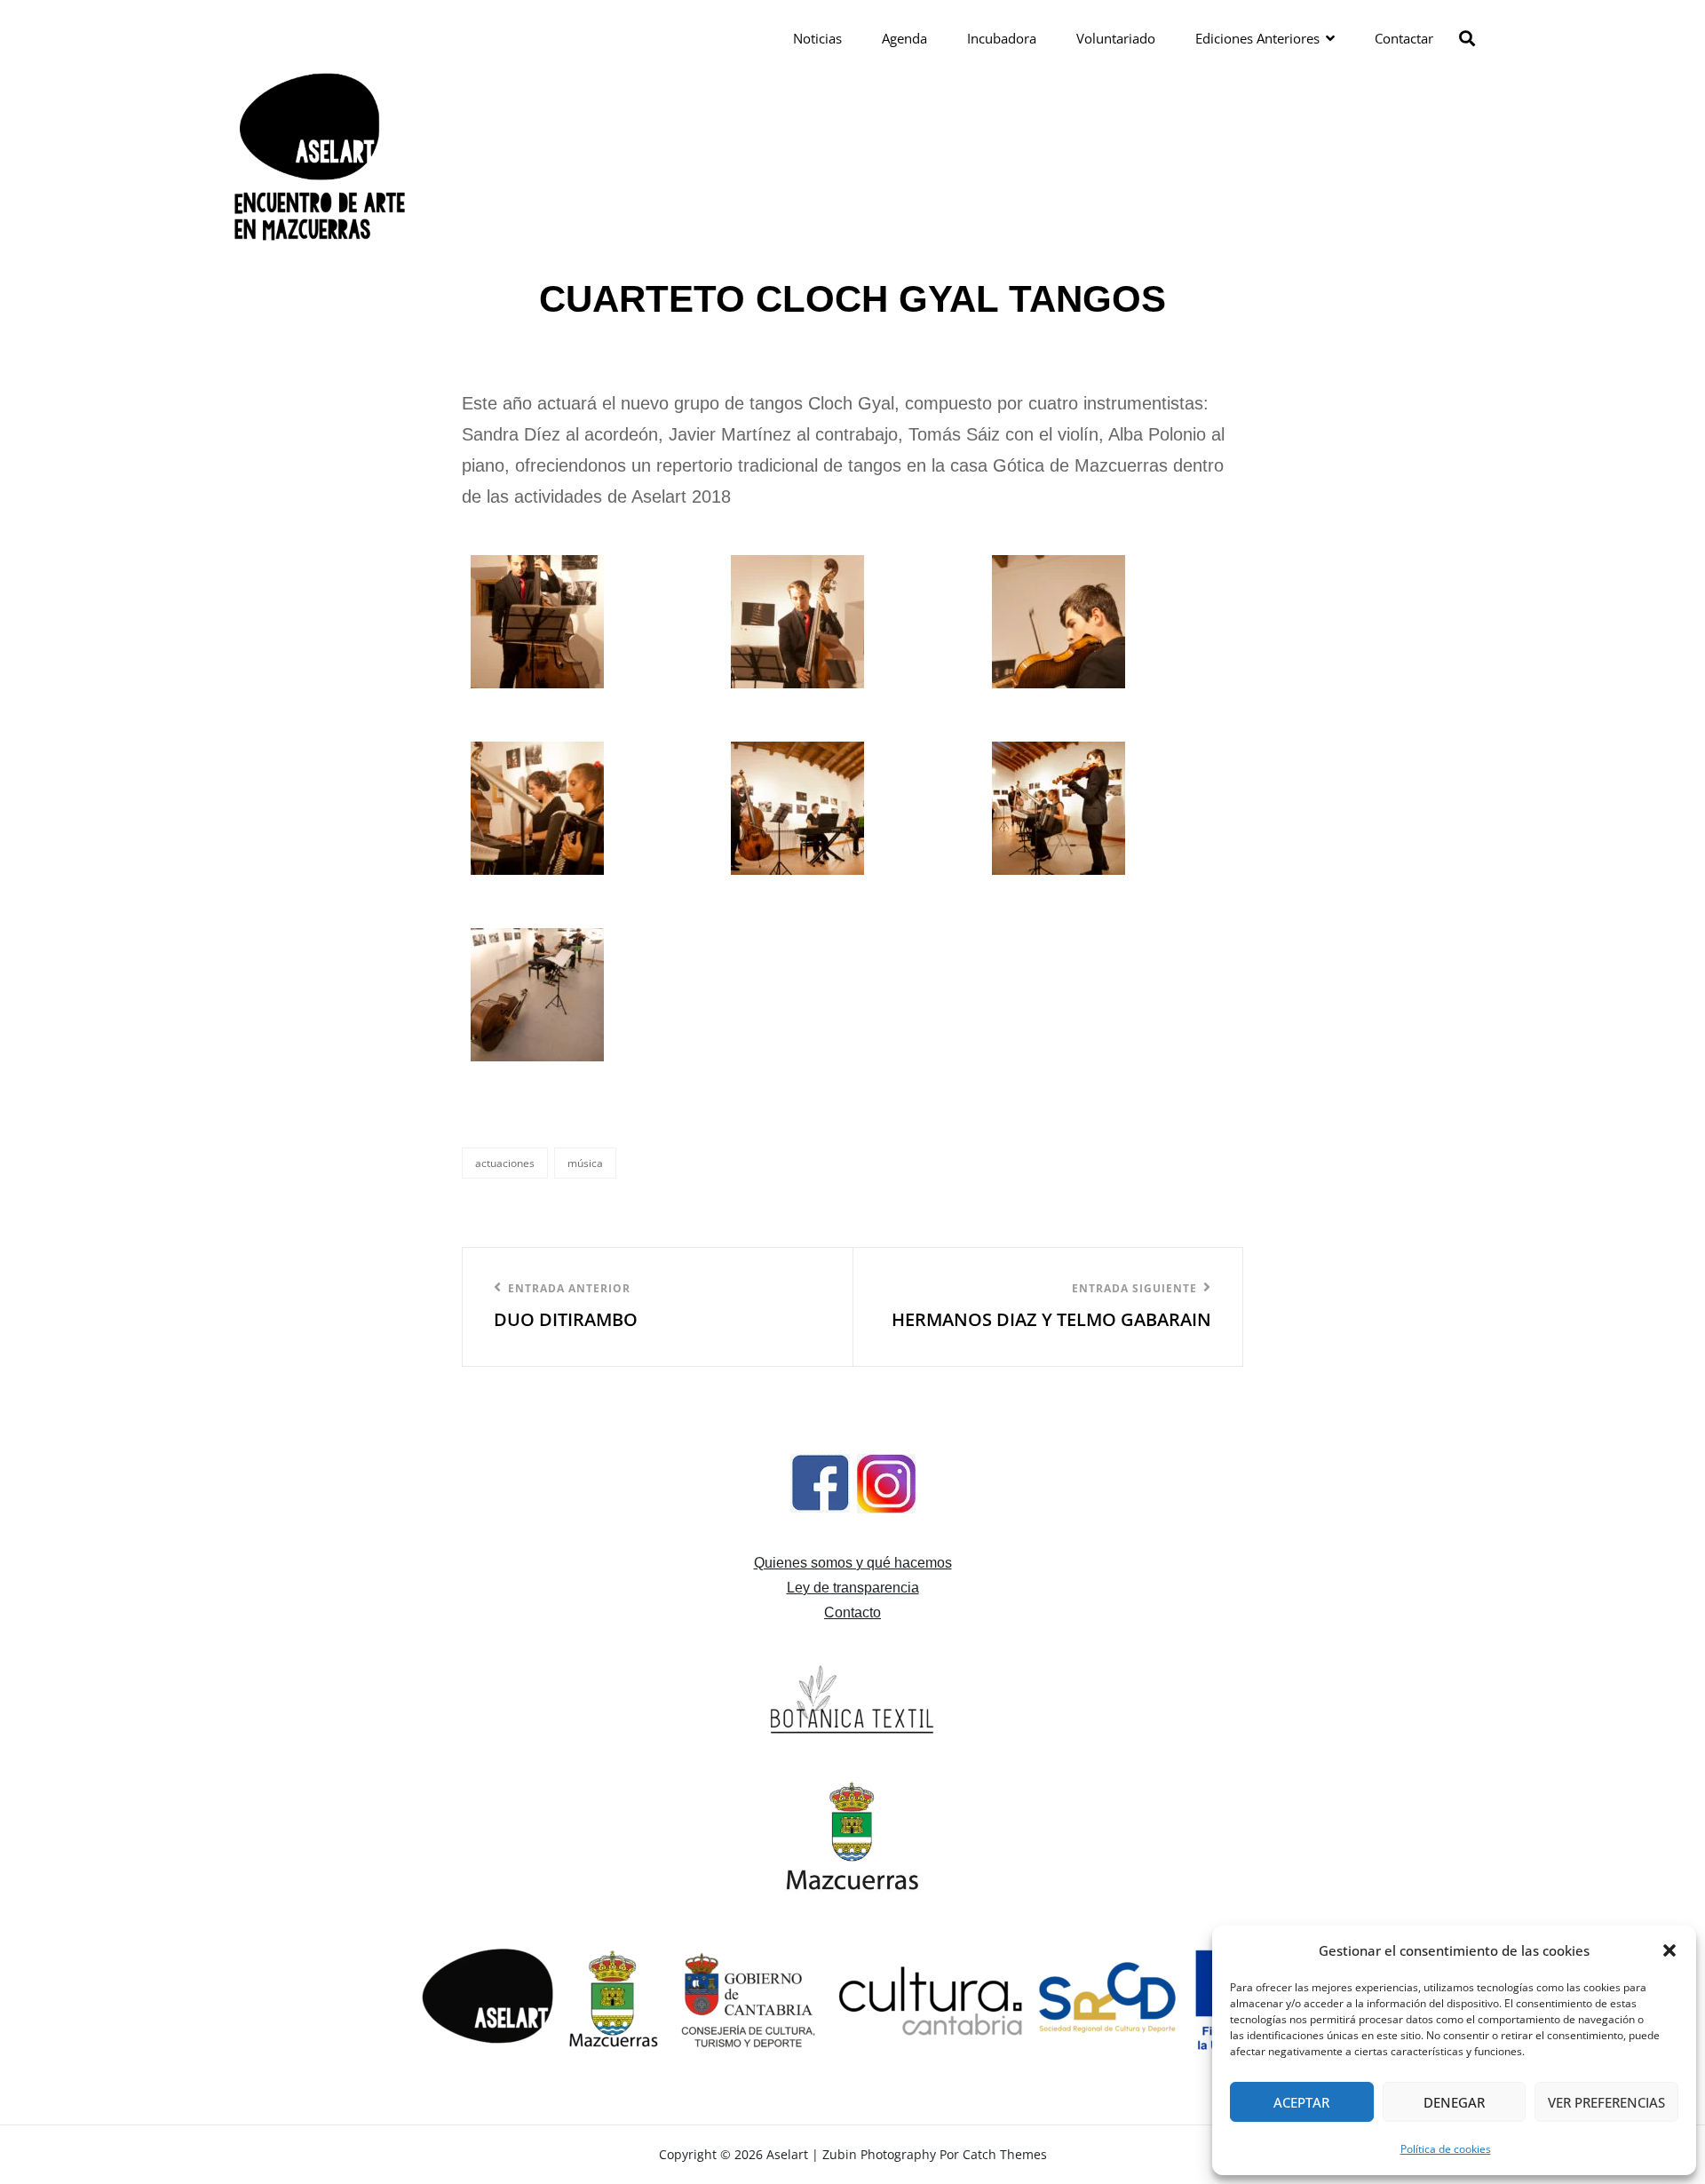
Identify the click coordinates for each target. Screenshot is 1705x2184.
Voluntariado (1116, 38)
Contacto (852, 1612)
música (585, 1163)
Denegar (1454, 2102)
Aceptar (1301, 2102)
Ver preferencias (1606, 2102)
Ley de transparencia (853, 1588)
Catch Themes (1005, 2154)
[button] (1669, 1950)
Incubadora (1002, 38)
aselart (787, 2154)
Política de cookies (1446, 2149)
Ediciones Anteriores (1257, 38)
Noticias (817, 38)
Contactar (1404, 38)
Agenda (904, 38)
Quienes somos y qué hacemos (853, 1563)
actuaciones (505, 1163)
